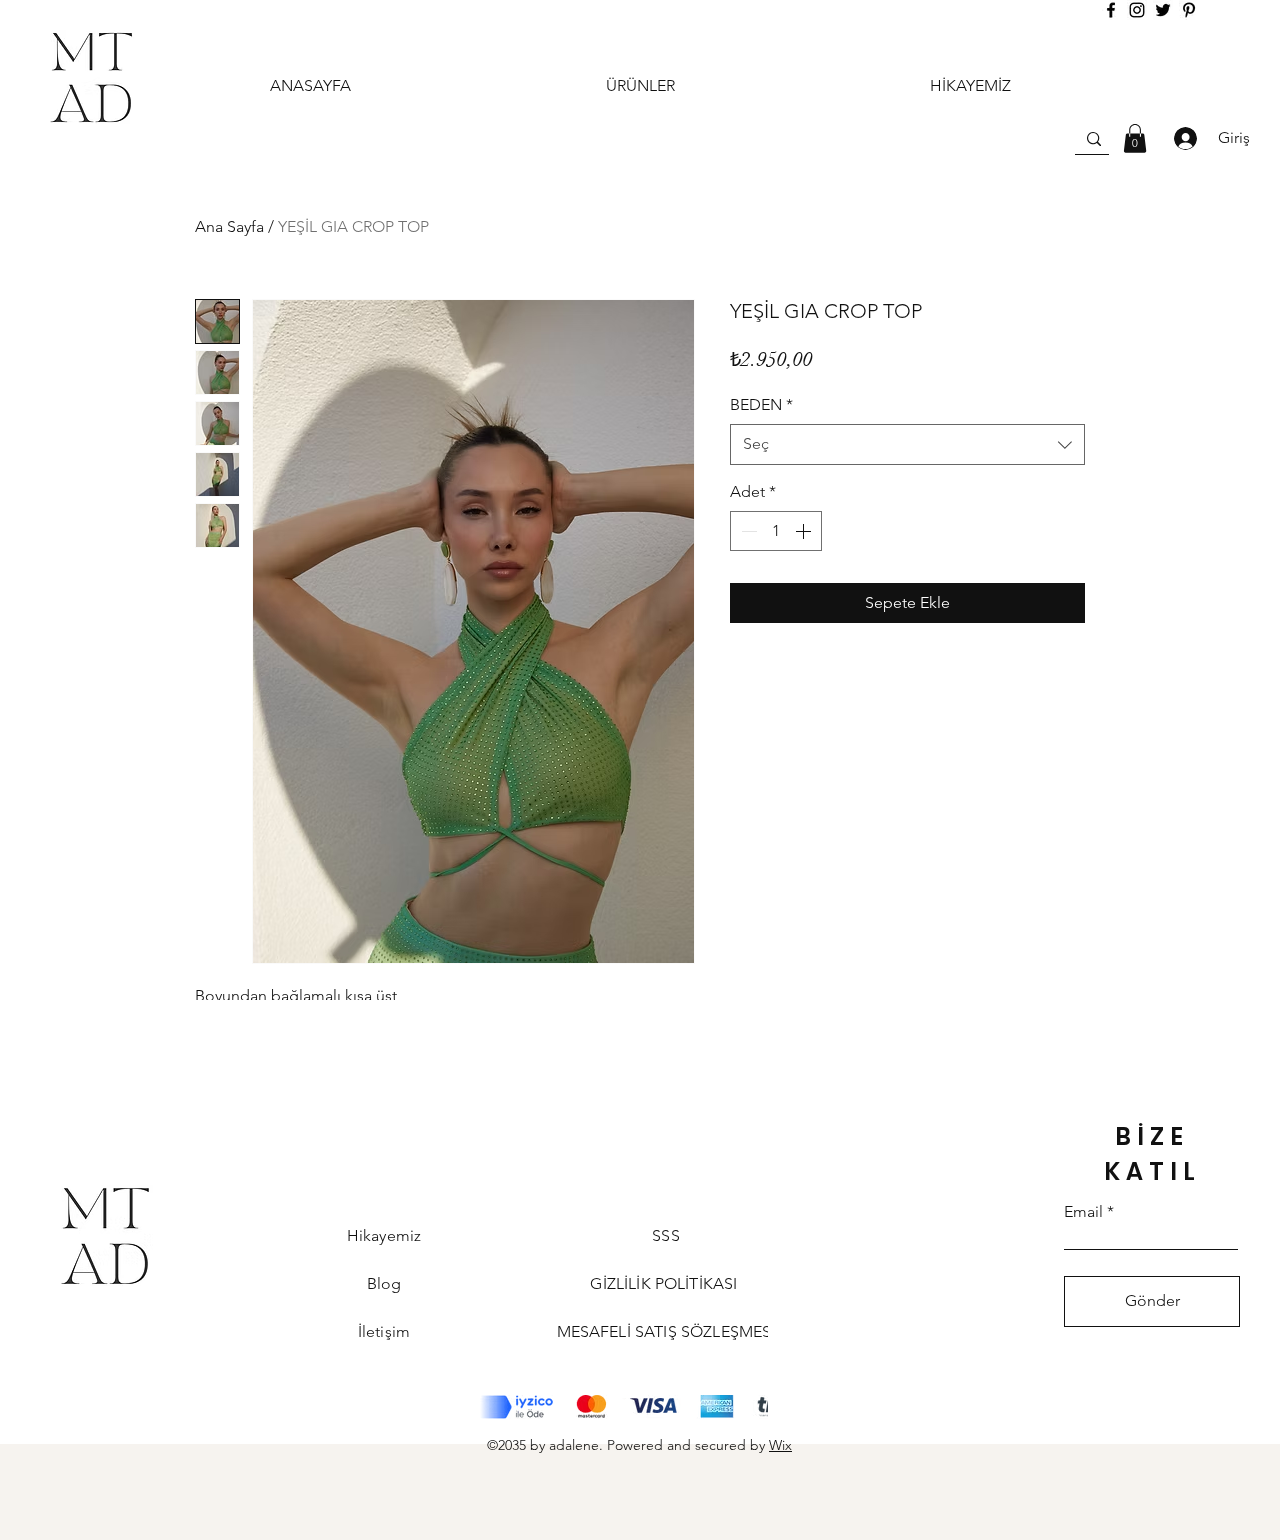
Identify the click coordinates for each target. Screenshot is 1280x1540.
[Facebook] (1111, 10)
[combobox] (907, 444)
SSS (665, 1235)
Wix (780, 1445)
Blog (384, 1283)
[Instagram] (1137, 10)
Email (1083, 1212)
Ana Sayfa (229, 226)
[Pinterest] (1189, 10)
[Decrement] (747, 531)
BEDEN (761, 404)
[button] (1135, 138)
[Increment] (805, 531)
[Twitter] (1163, 10)
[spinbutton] (776, 531)
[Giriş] (1179, 138)
